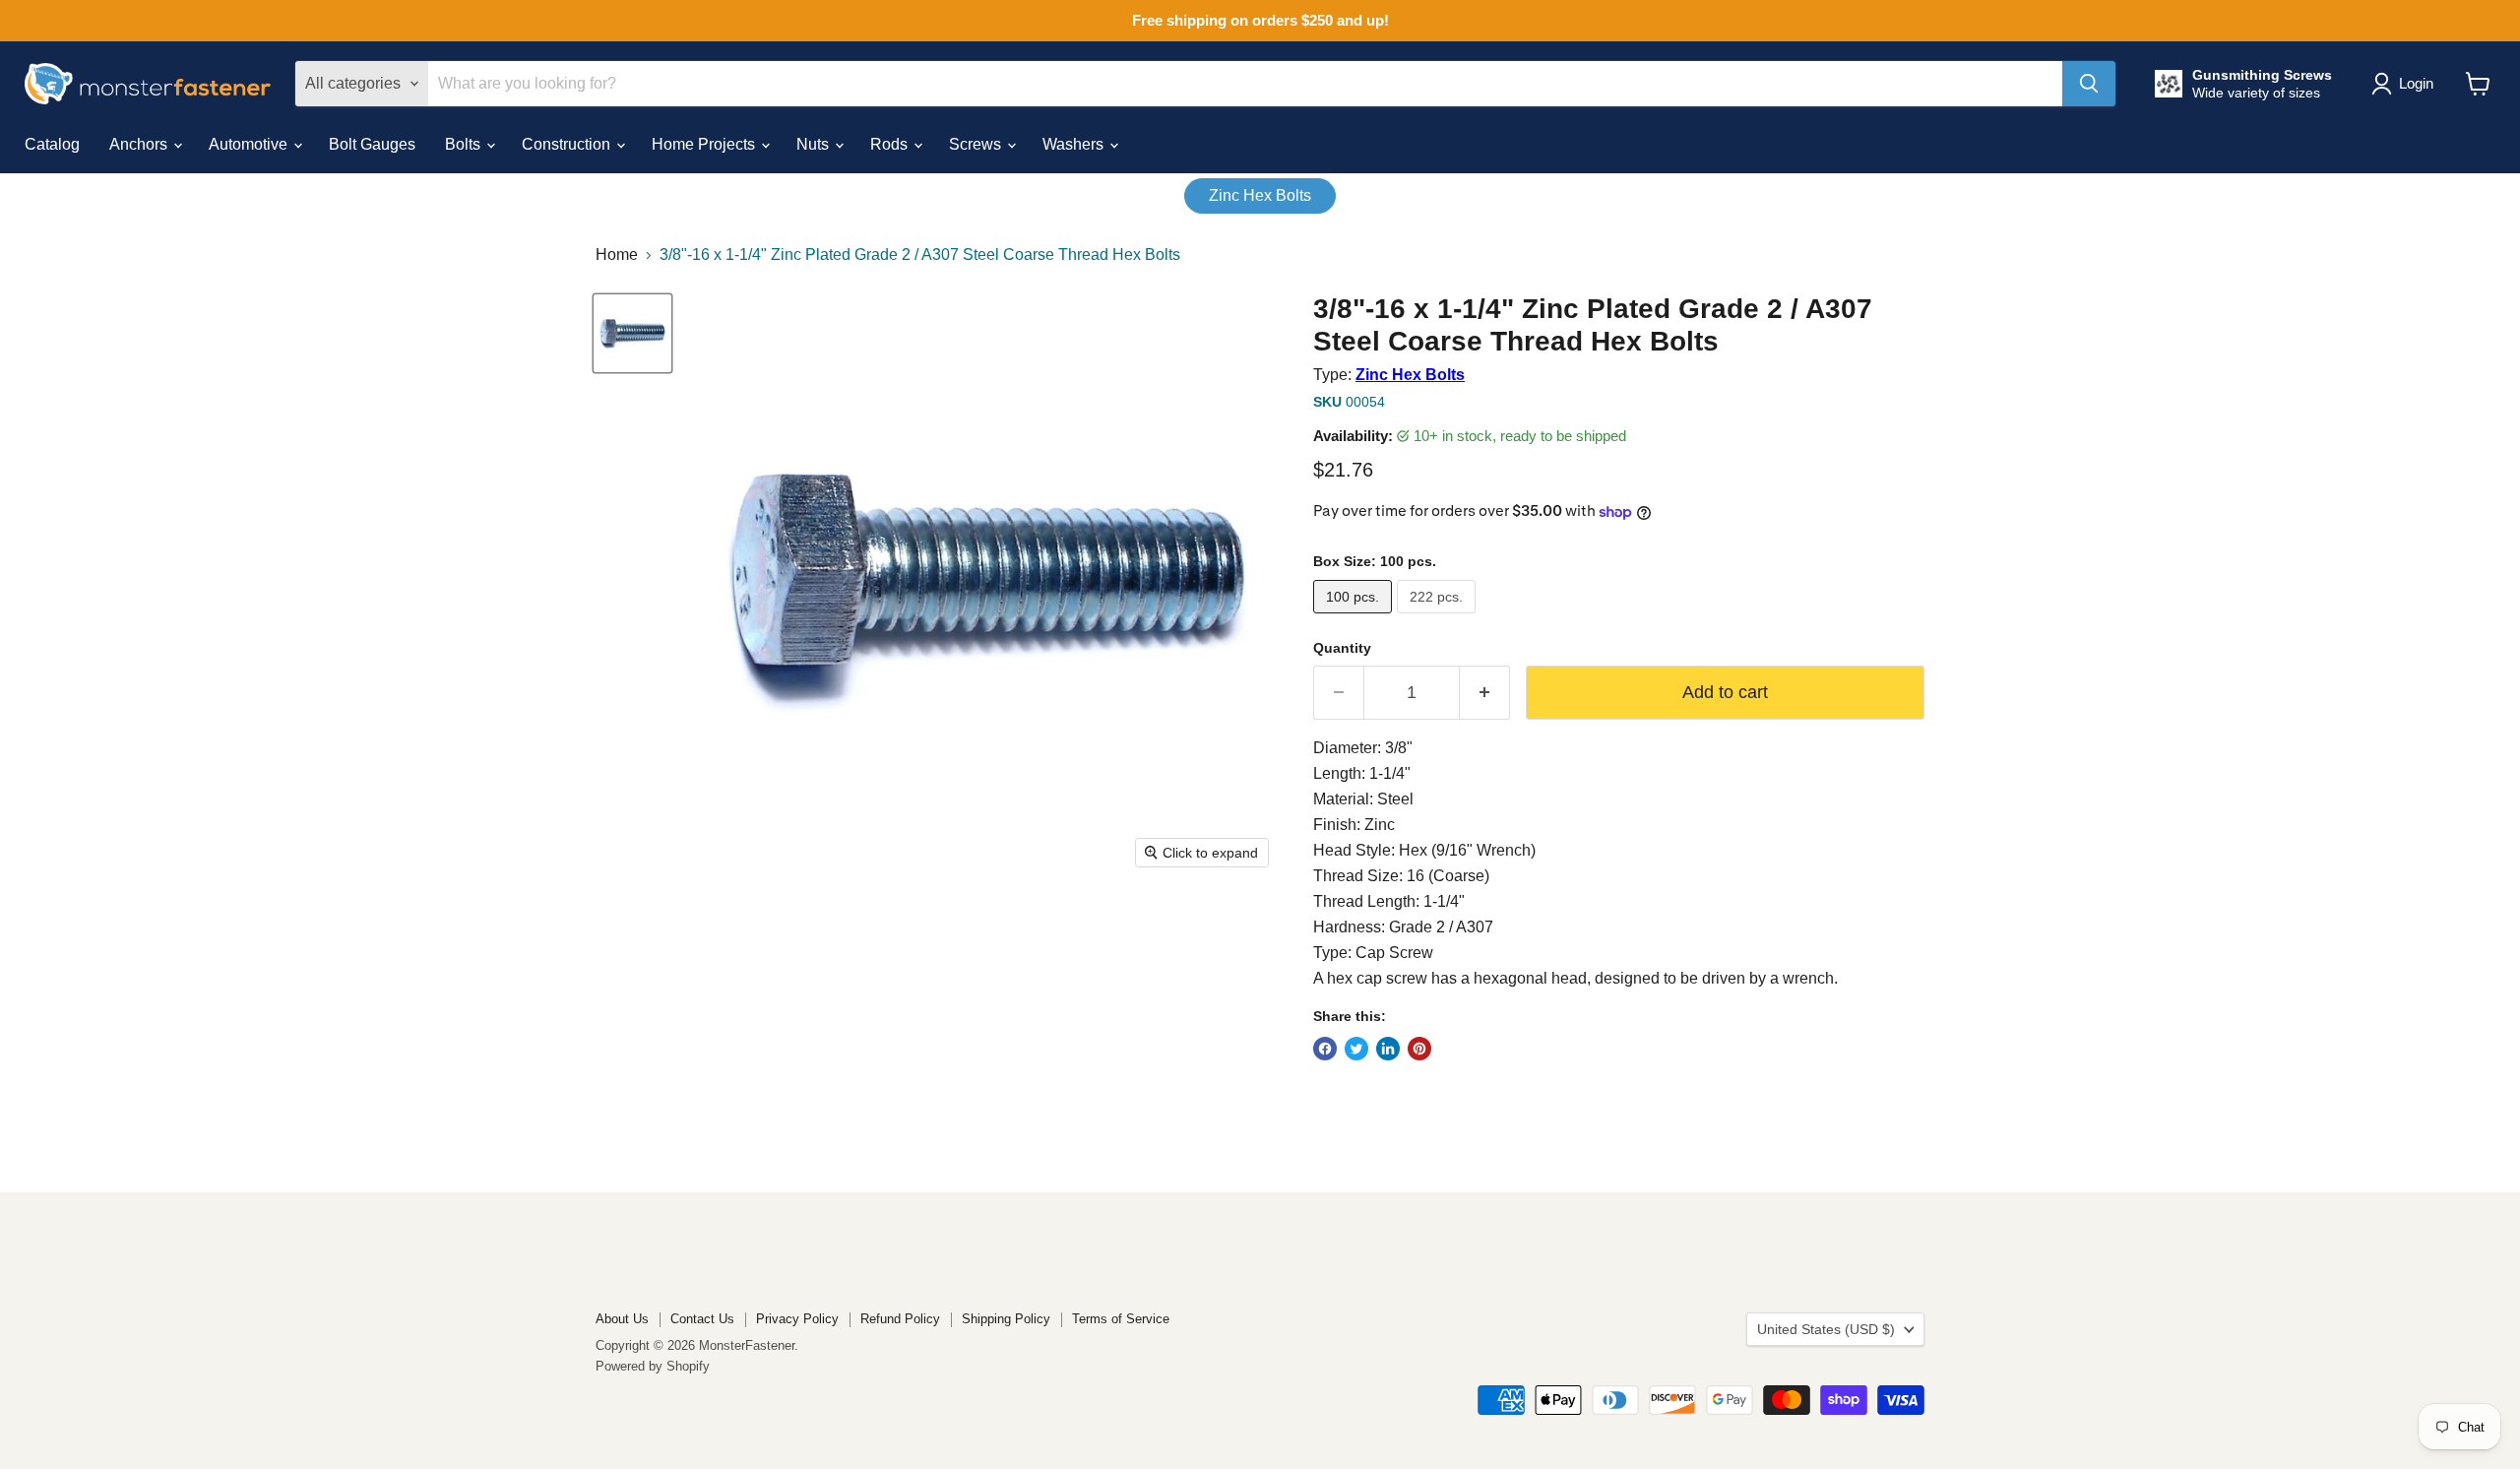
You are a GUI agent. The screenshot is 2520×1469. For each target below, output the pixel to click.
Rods (891, 144)
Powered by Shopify (653, 1366)
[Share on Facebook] (1325, 1049)
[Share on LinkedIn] (1388, 1049)
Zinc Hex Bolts (1260, 195)
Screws (977, 144)
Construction (568, 144)
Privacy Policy (797, 1319)
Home (617, 255)
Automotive (250, 144)
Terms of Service (1121, 1319)
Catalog (52, 144)
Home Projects (705, 144)
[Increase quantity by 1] (1485, 693)
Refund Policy (900, 1319)
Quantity (1342, 648)
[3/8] (632, 333)
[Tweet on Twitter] (1356, 1049)
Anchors (140, 144)
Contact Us (702, 1319)
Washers (1075, 144)
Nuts (815, 144)
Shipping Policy (1006, 1319)
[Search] (2089, 84)
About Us (622, 1319)
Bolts (465, 144)
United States (1826, 1329)
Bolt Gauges (372, 144)
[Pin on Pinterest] (1419, 1049)
